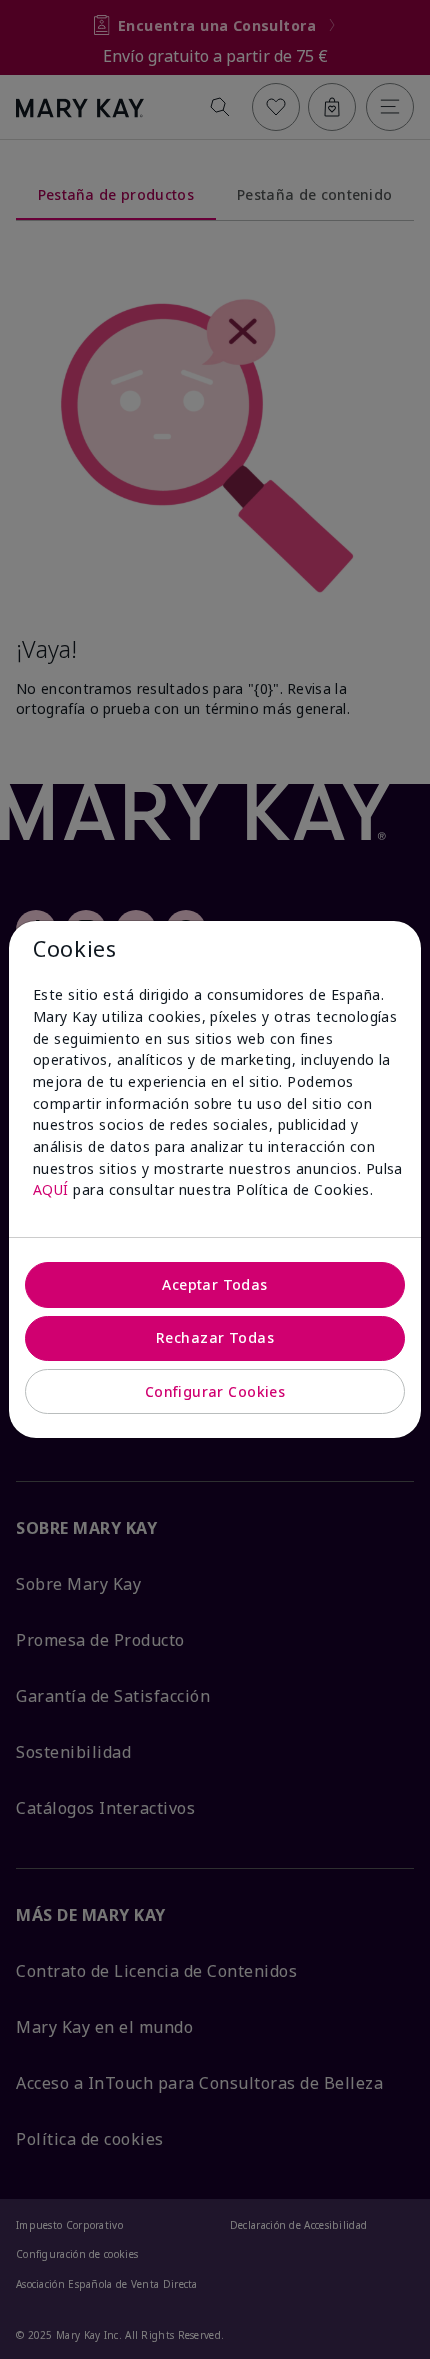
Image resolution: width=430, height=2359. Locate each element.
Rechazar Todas (215, 1337)
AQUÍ (51, 1189)
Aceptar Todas (214, 1284)
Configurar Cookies (215, 1391)
